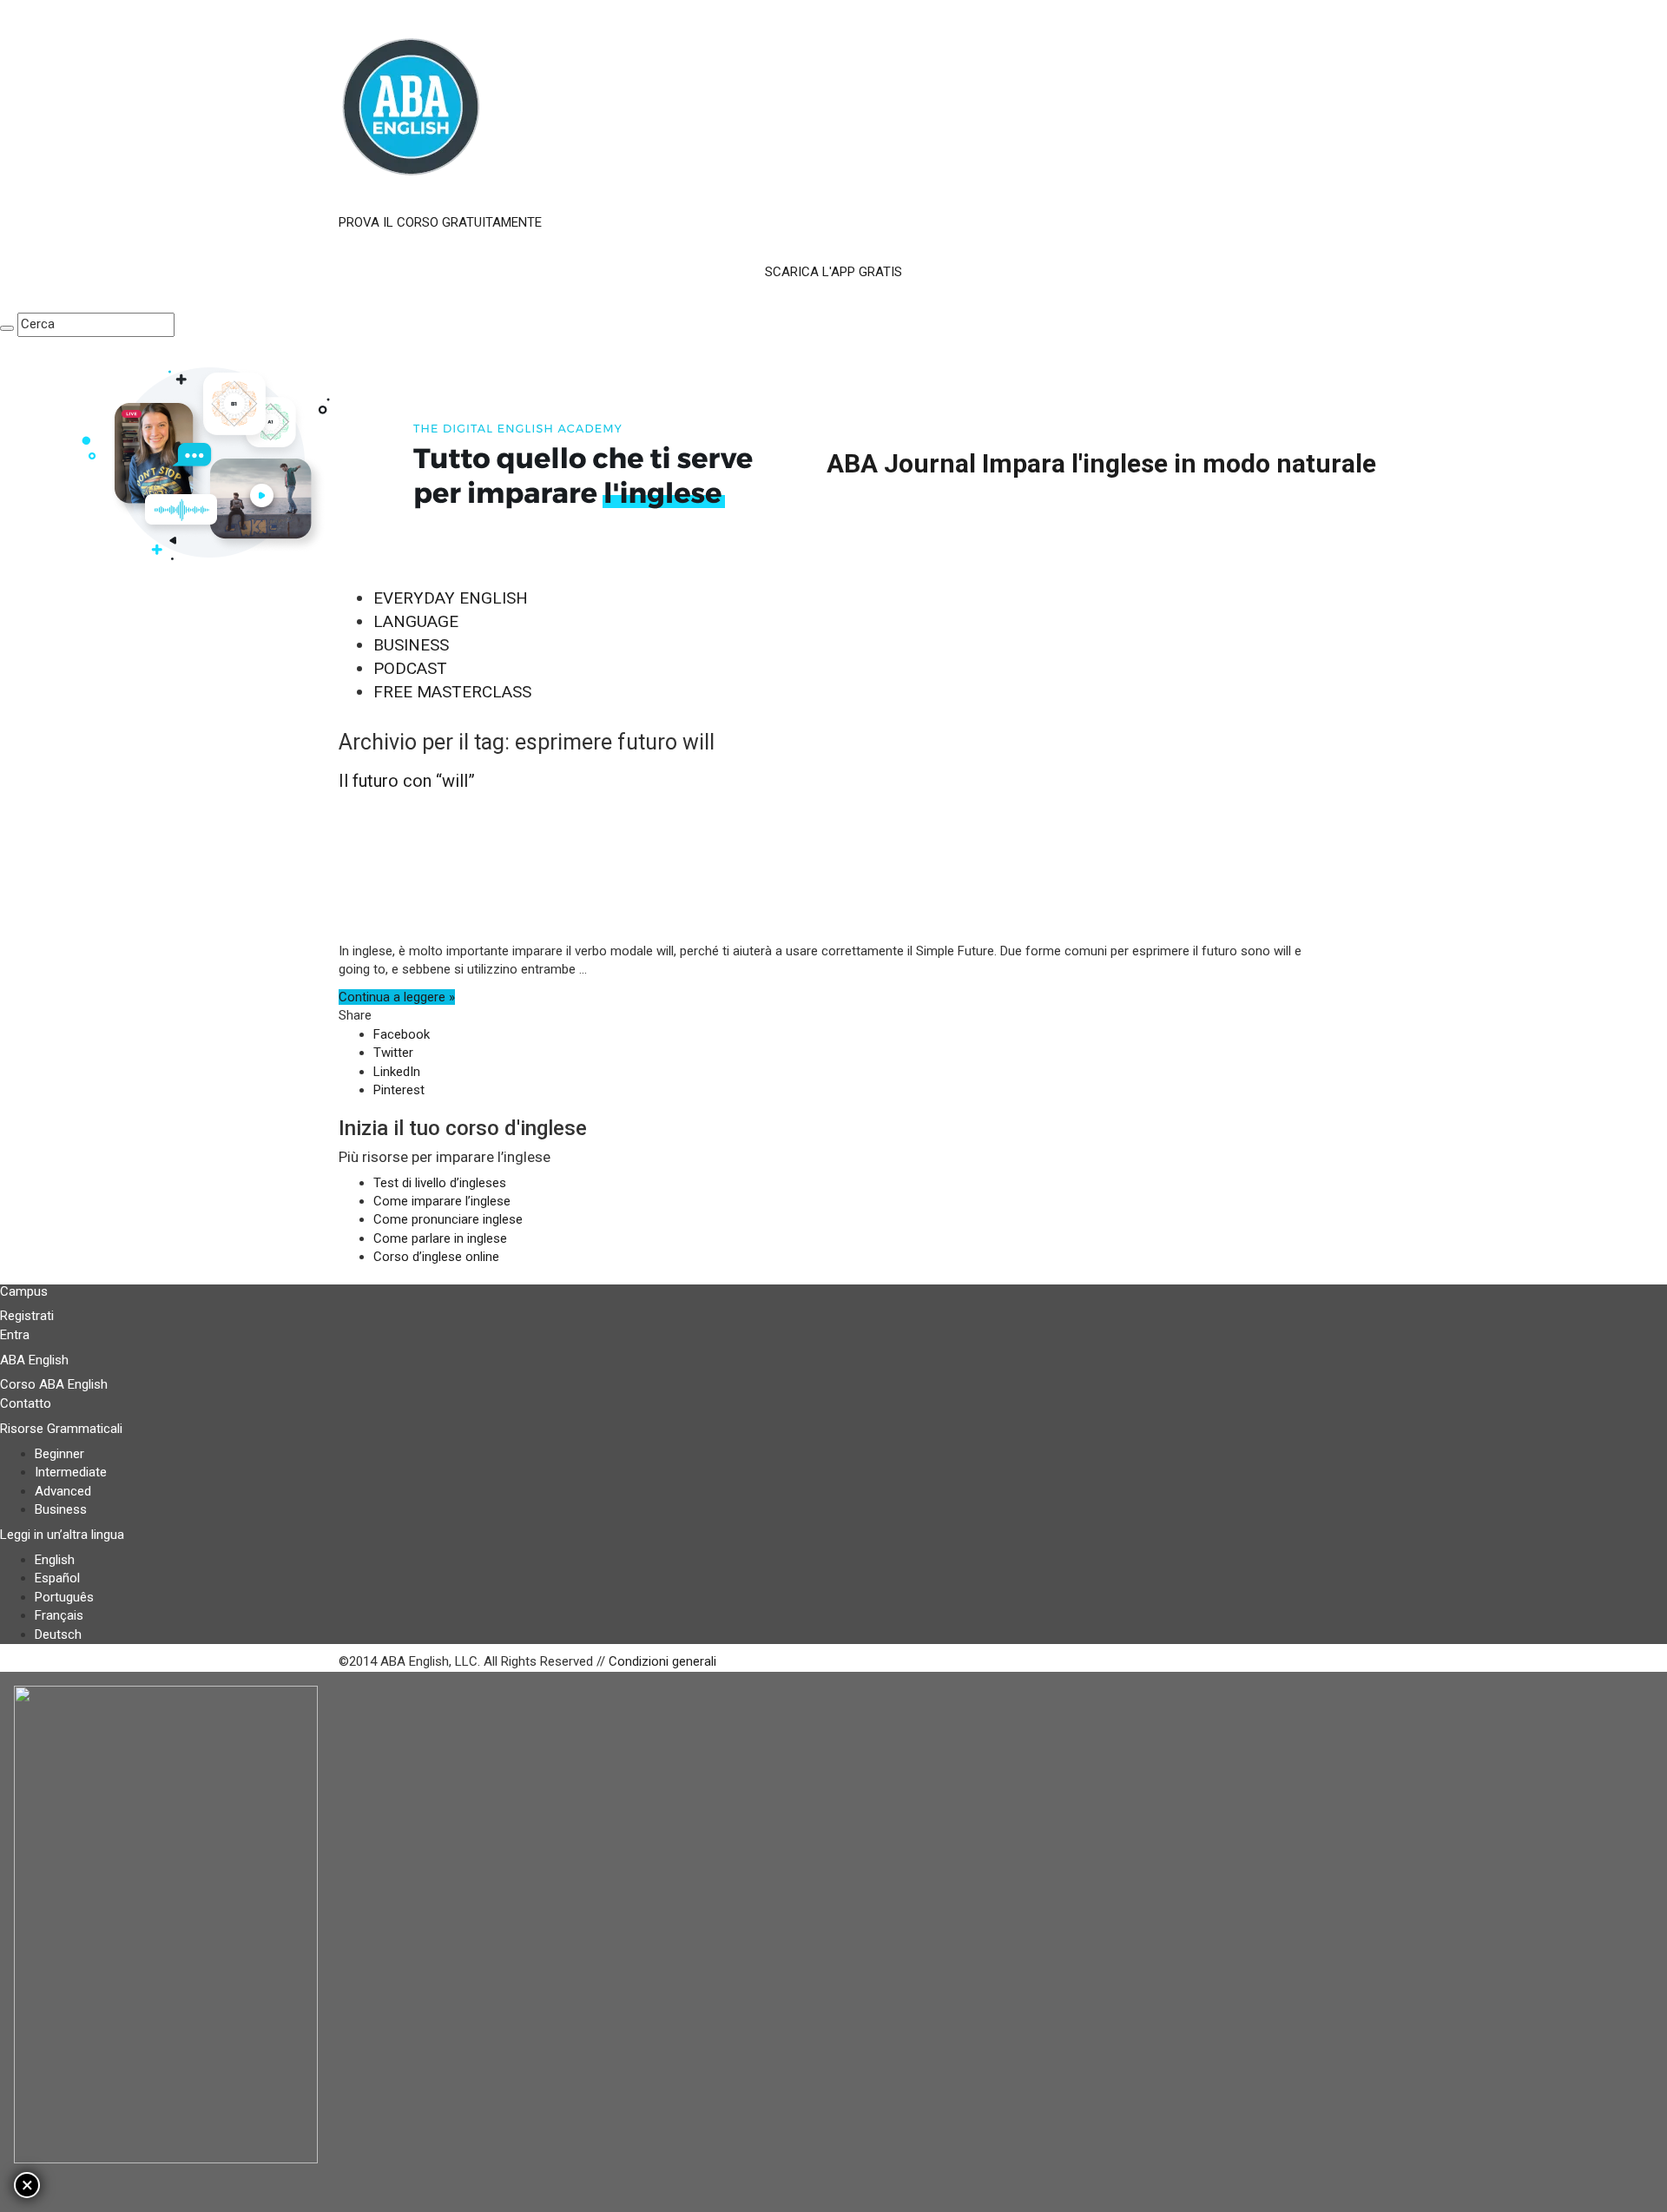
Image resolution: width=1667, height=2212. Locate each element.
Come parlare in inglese (440, 1238)
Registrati (27, 1316)
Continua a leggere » (397, 997)
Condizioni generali (662, 1661)
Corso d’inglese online (436, 1257)
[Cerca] (7, 328)
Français (59, 1615)
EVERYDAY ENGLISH (451, 598)
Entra (15, 1335)
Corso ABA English (54, 1384)
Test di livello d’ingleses (440, 1183)
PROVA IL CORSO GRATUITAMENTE (440, 222)
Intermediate (71, 1472)
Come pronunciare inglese (448, 1219)
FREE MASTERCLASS (452, 692)
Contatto (26, 1403)
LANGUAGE (416, 621)
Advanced (63, 1491)
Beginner (59, 1454)
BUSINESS (411, 645)
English (55, 1560)
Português (64, 1597)
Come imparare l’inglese (442, 1201)
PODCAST (410, 668)
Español (57, 1578)
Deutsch (58, 1634)
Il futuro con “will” (407, 781)
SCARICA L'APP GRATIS (833, 272)
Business (61, 1509)
